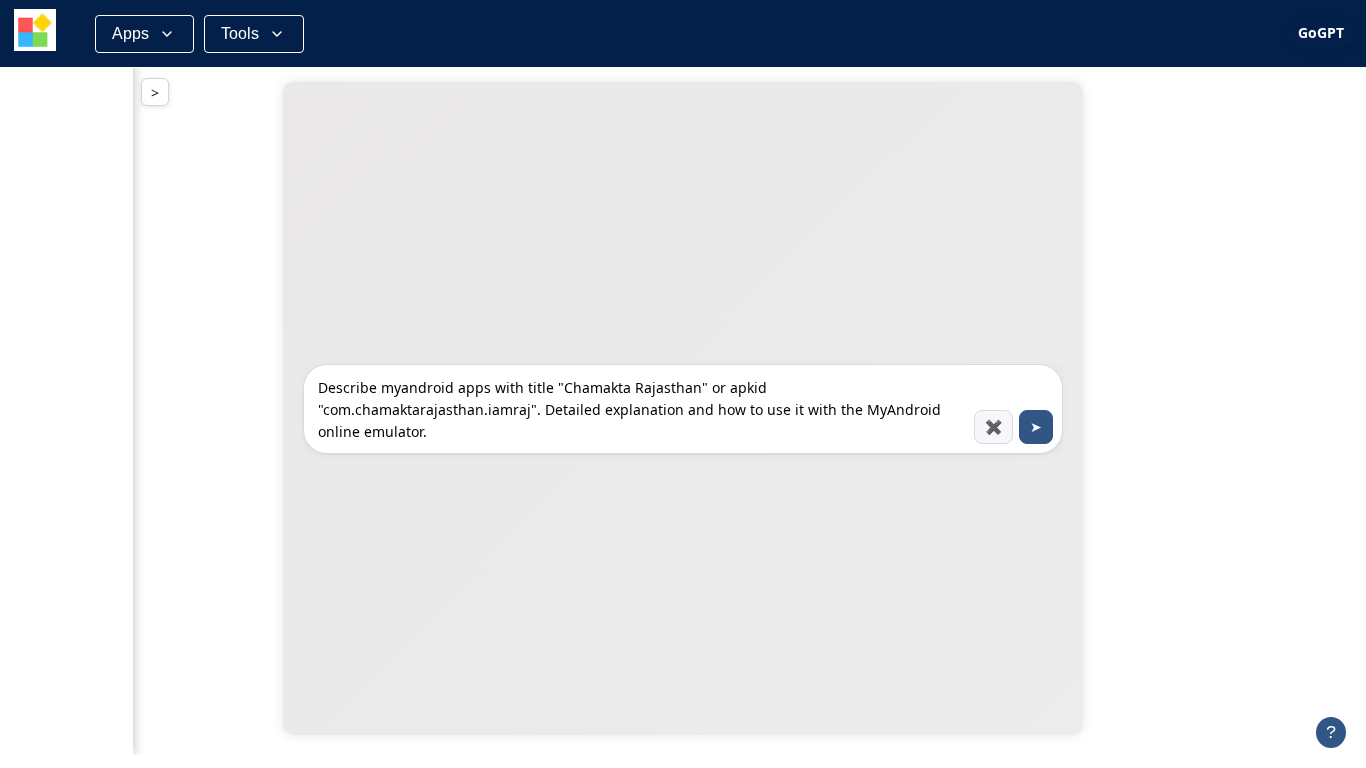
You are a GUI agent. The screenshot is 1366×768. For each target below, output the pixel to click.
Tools (240, 33)
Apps (130, 33)
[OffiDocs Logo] (35, 33)
